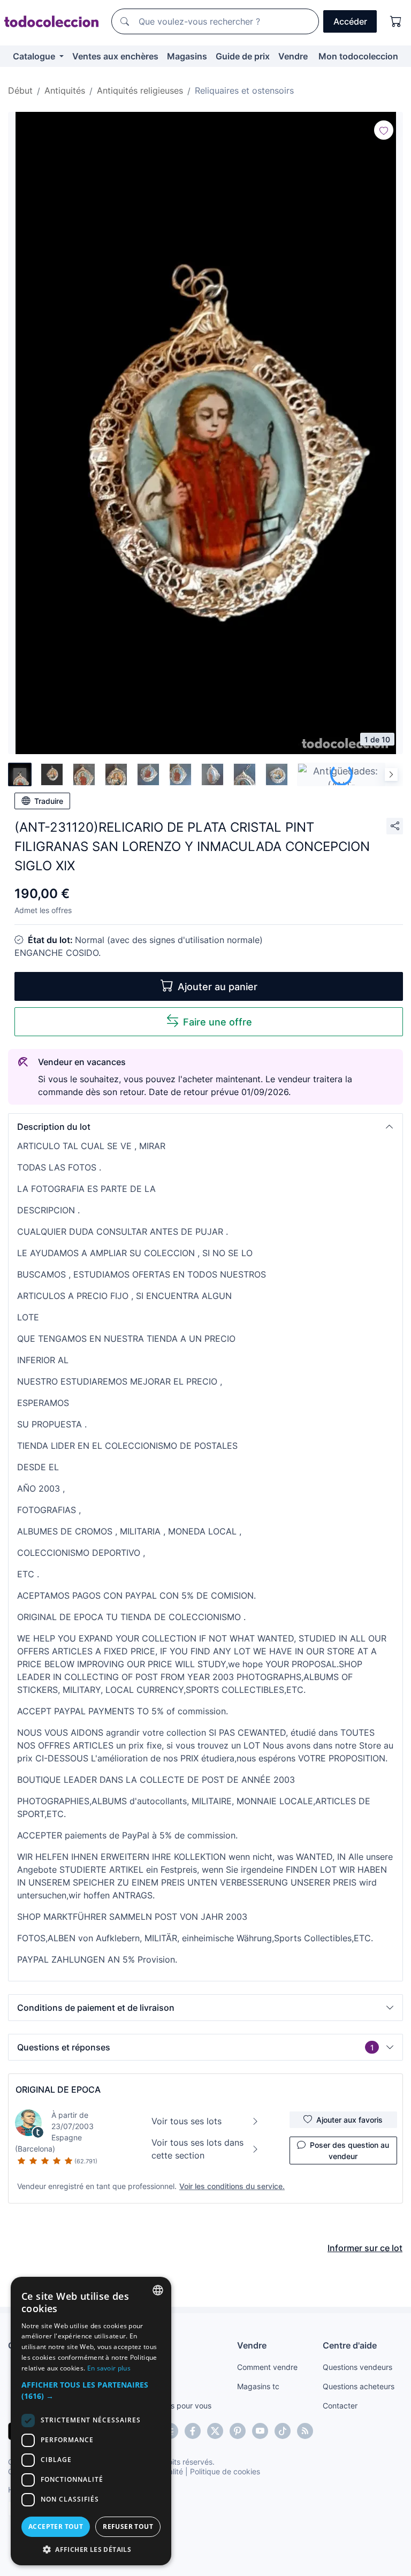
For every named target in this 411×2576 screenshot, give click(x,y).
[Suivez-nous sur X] (215, 2431)
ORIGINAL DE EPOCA (58, 2089)
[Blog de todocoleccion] (305, 2431)
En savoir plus (109, 2368)
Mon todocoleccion (358, 56)
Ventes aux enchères (115, 56)
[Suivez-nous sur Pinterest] (238, 2431)
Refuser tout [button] (128, 2526)
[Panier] (396, 21)
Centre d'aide (350, 2345)
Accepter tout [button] (56, 2526)
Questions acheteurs (359, 2386)
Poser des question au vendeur (349, 2151)
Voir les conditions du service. (232, 2186)
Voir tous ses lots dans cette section (197, 2149)
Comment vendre (267, 2367)
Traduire (49, 801)
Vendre (293, 56)
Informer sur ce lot (365, 2248)
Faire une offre (218, 1022)
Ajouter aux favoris (349, 2120)
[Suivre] (384, 130)
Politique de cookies (225, 2471)
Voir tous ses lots (187, 2121)
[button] (205, 1127)
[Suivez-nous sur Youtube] (260, 2431)
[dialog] (91, 2421)
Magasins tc (258, 2386)
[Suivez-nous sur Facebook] (193, 2431)
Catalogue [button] (35, 56)
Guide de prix (243, 56)
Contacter (340, 2406)
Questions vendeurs (357, 2367)
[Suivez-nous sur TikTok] (283, 2431)
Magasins (187, 56)
